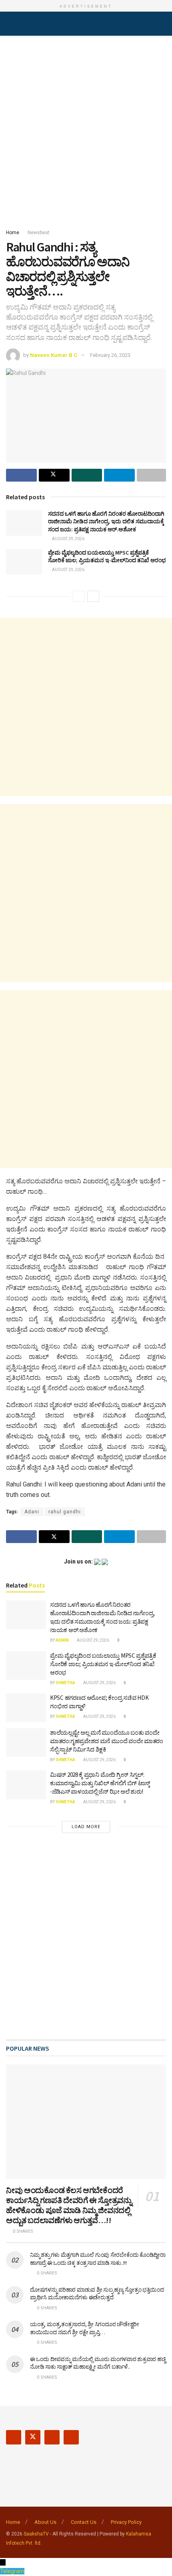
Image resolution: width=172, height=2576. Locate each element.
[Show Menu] (9, 24)
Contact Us (84, 2522)
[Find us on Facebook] (14, 2437)
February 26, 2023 (110, 355)
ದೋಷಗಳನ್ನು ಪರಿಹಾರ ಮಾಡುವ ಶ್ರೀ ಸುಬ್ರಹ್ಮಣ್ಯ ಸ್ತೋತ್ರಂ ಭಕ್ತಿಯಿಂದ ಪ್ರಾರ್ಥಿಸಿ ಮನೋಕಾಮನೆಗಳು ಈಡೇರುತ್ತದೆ (97, 2294)
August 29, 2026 (68, 539)
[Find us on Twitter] (33, 2437)
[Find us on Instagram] (52, 2437)
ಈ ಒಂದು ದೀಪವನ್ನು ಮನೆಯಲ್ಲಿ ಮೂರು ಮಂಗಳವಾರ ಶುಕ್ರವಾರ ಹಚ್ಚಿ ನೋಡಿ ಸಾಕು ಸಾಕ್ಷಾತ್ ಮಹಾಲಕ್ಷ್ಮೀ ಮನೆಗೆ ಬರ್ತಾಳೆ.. (98, 2363)
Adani (32, 1512)
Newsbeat (39, 233)
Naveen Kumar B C (54, 355)
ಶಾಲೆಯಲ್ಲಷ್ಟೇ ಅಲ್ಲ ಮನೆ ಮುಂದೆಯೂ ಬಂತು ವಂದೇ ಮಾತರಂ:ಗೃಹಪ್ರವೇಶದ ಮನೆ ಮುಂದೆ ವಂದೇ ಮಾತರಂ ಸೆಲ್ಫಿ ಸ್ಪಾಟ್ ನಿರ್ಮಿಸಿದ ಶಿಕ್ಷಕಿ (107, 1741)
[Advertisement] (86, 130)
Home (13, 233)
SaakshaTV (36, 2534)
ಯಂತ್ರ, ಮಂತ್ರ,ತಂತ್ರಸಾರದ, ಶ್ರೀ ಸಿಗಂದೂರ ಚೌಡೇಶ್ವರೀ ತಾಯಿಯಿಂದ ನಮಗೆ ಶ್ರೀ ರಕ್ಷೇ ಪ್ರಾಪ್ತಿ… (85, 2328)
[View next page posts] (93, 596)
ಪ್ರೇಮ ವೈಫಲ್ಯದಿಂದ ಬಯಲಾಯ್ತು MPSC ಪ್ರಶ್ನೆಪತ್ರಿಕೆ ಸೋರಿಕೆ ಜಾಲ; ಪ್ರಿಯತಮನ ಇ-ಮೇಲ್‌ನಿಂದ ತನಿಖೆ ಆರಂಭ (107, 557)
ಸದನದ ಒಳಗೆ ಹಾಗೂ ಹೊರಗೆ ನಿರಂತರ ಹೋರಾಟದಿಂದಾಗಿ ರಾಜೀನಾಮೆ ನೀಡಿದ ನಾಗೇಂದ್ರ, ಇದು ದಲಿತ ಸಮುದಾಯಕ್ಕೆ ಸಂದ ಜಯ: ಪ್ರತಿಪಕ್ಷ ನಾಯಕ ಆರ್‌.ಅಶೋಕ (106, 521)
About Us (45, 2522)
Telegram (12, 2571)
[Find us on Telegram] (71, 2437)
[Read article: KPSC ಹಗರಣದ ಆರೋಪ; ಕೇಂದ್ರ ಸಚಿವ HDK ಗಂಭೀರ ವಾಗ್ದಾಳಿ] (26, 1708)
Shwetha (65, 1683)
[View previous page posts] (79, 596)
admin (62, 1640)
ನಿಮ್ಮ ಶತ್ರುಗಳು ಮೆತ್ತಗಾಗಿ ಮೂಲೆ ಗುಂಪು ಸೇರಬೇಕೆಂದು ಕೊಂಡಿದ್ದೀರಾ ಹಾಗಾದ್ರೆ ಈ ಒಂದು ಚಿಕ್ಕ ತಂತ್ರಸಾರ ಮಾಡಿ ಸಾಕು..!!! (98, 2259)
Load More (86, 1827)
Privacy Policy (126, 2522)
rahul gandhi (65, 1512)
